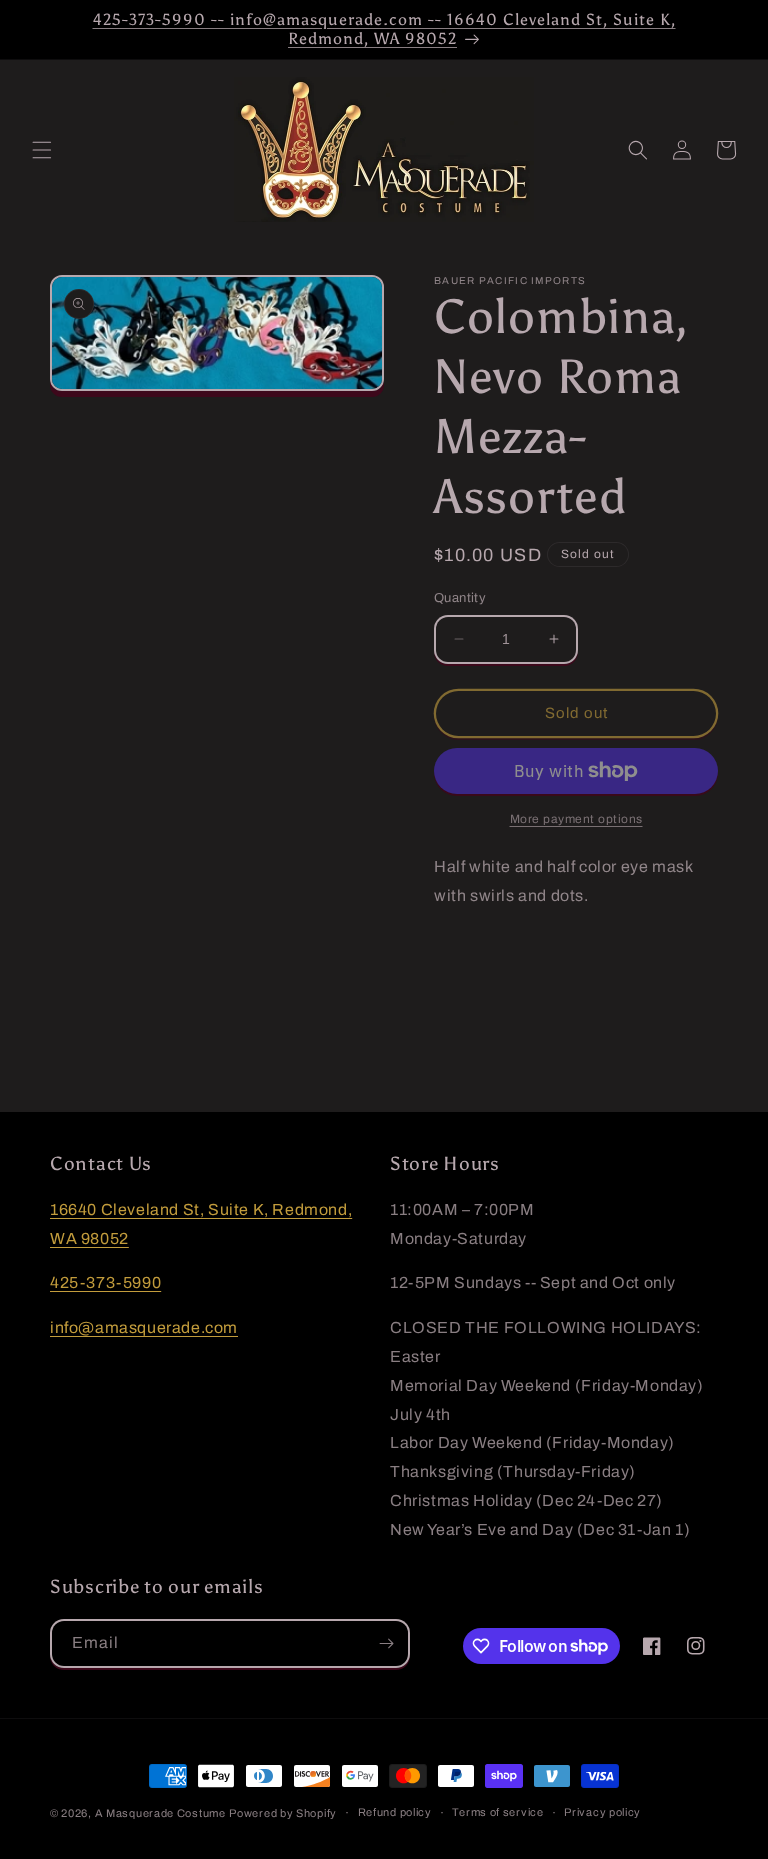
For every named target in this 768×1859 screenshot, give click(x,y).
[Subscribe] (386, 1643)
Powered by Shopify (283, 1813)
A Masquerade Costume (160, 1813)
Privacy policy (602, 1812)
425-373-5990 (105, 1282)
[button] (42, 150)
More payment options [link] (576, 819)
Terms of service (497, 1812)
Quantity (460, 598)
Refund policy (395, 1812)
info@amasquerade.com (144, 1327)
